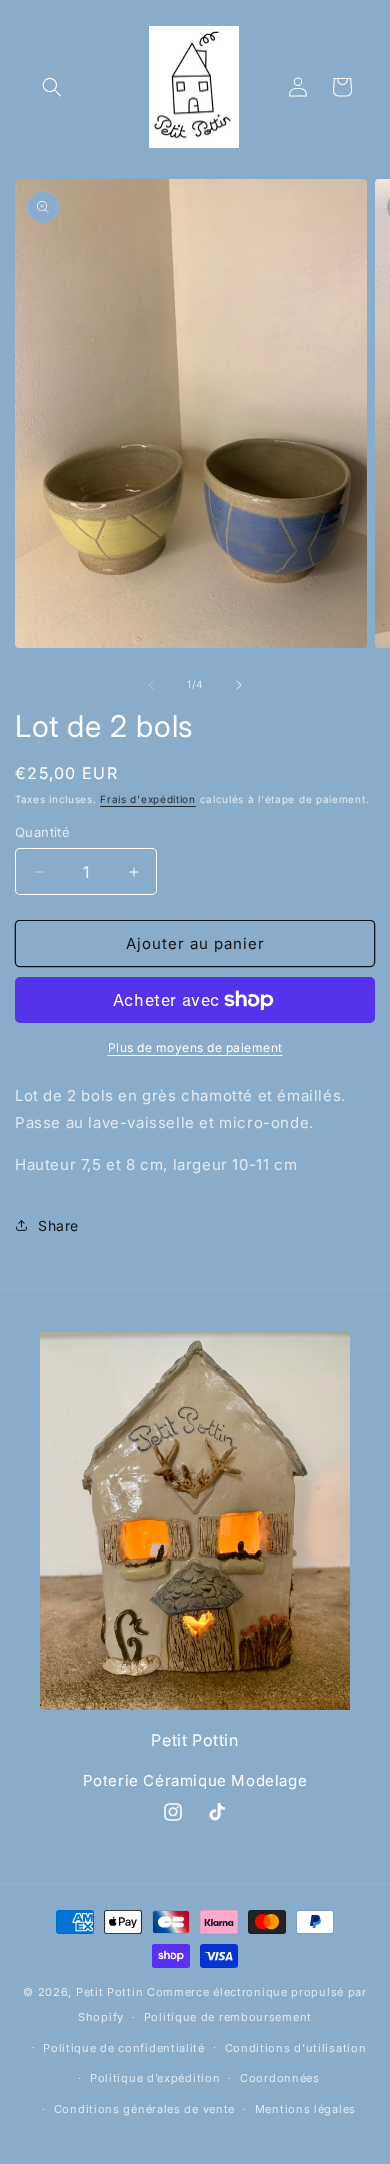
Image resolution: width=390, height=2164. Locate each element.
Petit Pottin (109, 1992)
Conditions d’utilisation (296, 2048)
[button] (52, 87)
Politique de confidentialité (124, 2048)
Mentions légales (305, 2109)
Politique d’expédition (155, 2078)
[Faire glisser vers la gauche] (151, 685)
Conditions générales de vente (144, 2109)
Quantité (42, 832)
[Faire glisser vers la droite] (239, 685)
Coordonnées (280, 2078)
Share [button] (58, 1225)
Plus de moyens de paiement (195, 1047)
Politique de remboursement (228, 2017)
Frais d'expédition (148, 799)
